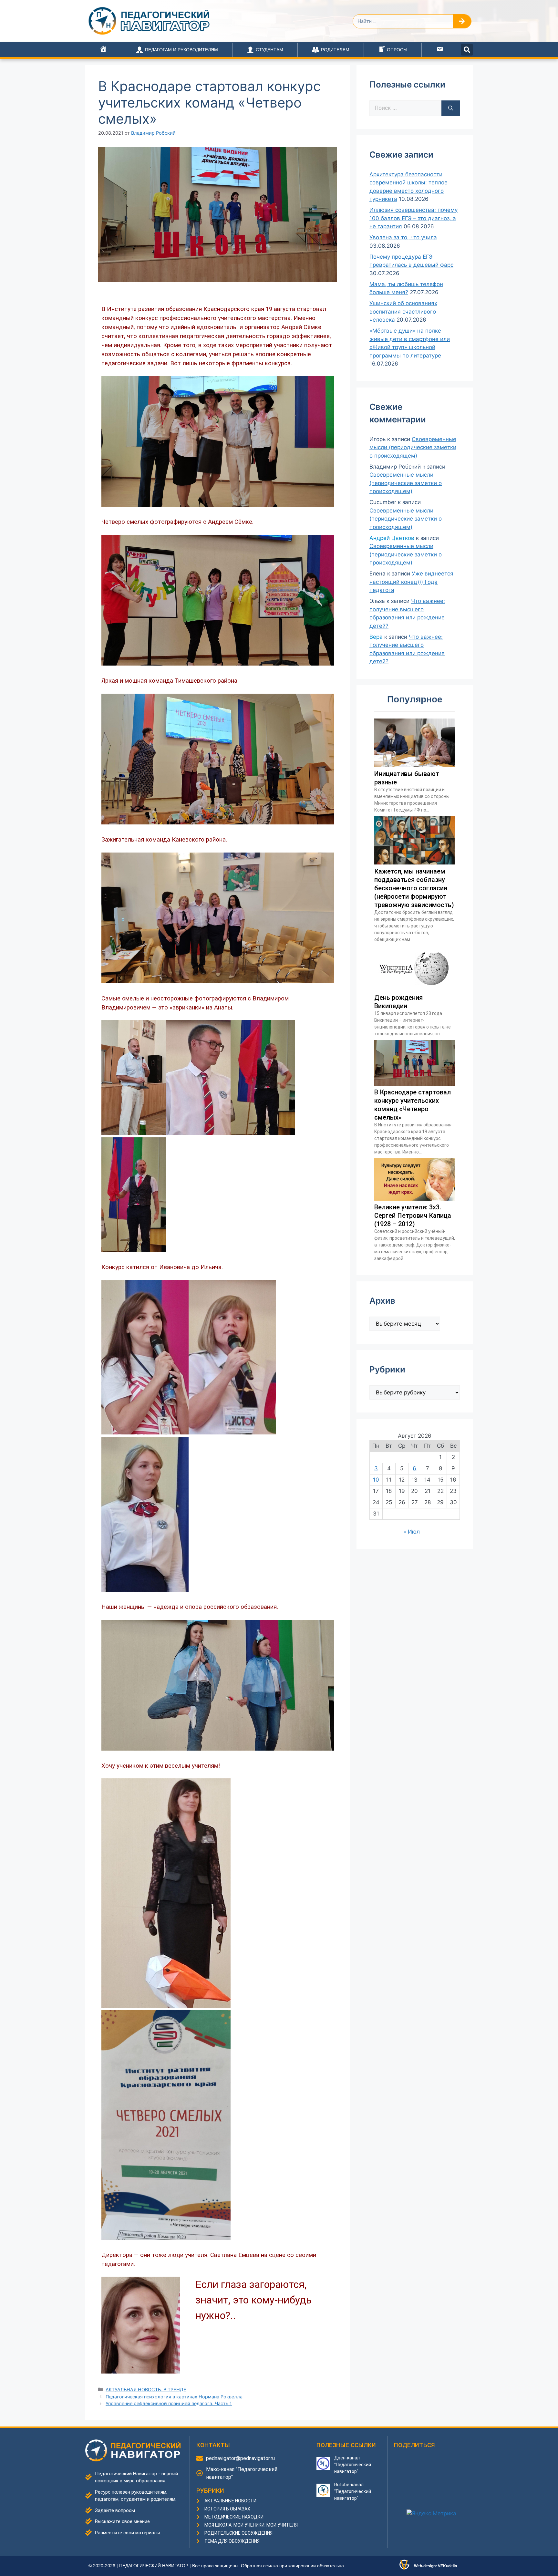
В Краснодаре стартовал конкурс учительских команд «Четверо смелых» (413, 1105)
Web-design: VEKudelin (435, 2566)
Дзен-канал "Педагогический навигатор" (353, 2465)
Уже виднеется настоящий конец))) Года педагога (411, 582)
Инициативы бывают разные (407, 778)
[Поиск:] (405, 108)
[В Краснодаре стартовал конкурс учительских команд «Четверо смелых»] (415, 1084)
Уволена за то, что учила (403, 237)
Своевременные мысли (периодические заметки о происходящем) (413, 447)
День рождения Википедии (398, 1002)
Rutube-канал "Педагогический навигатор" (353, 2491)
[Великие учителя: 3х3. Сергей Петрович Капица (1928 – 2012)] (415, 1199)
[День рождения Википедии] (415, 989)
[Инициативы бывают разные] (415, 765)
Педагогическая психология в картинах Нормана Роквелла (174, 2397)
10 (376, 1480)
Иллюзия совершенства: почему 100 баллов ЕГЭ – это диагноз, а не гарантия (413, 218)
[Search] (462, 21)
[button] (467, 50)
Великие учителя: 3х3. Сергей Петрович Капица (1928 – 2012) (413, 1216)
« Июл (412, 1532)
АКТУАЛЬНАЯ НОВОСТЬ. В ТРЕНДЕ (146, 2390)
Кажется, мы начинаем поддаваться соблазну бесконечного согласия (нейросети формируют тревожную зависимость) (414, 888)
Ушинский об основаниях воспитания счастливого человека (403, 311)
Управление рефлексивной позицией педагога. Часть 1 (169, 2403)
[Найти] (451, 108)
